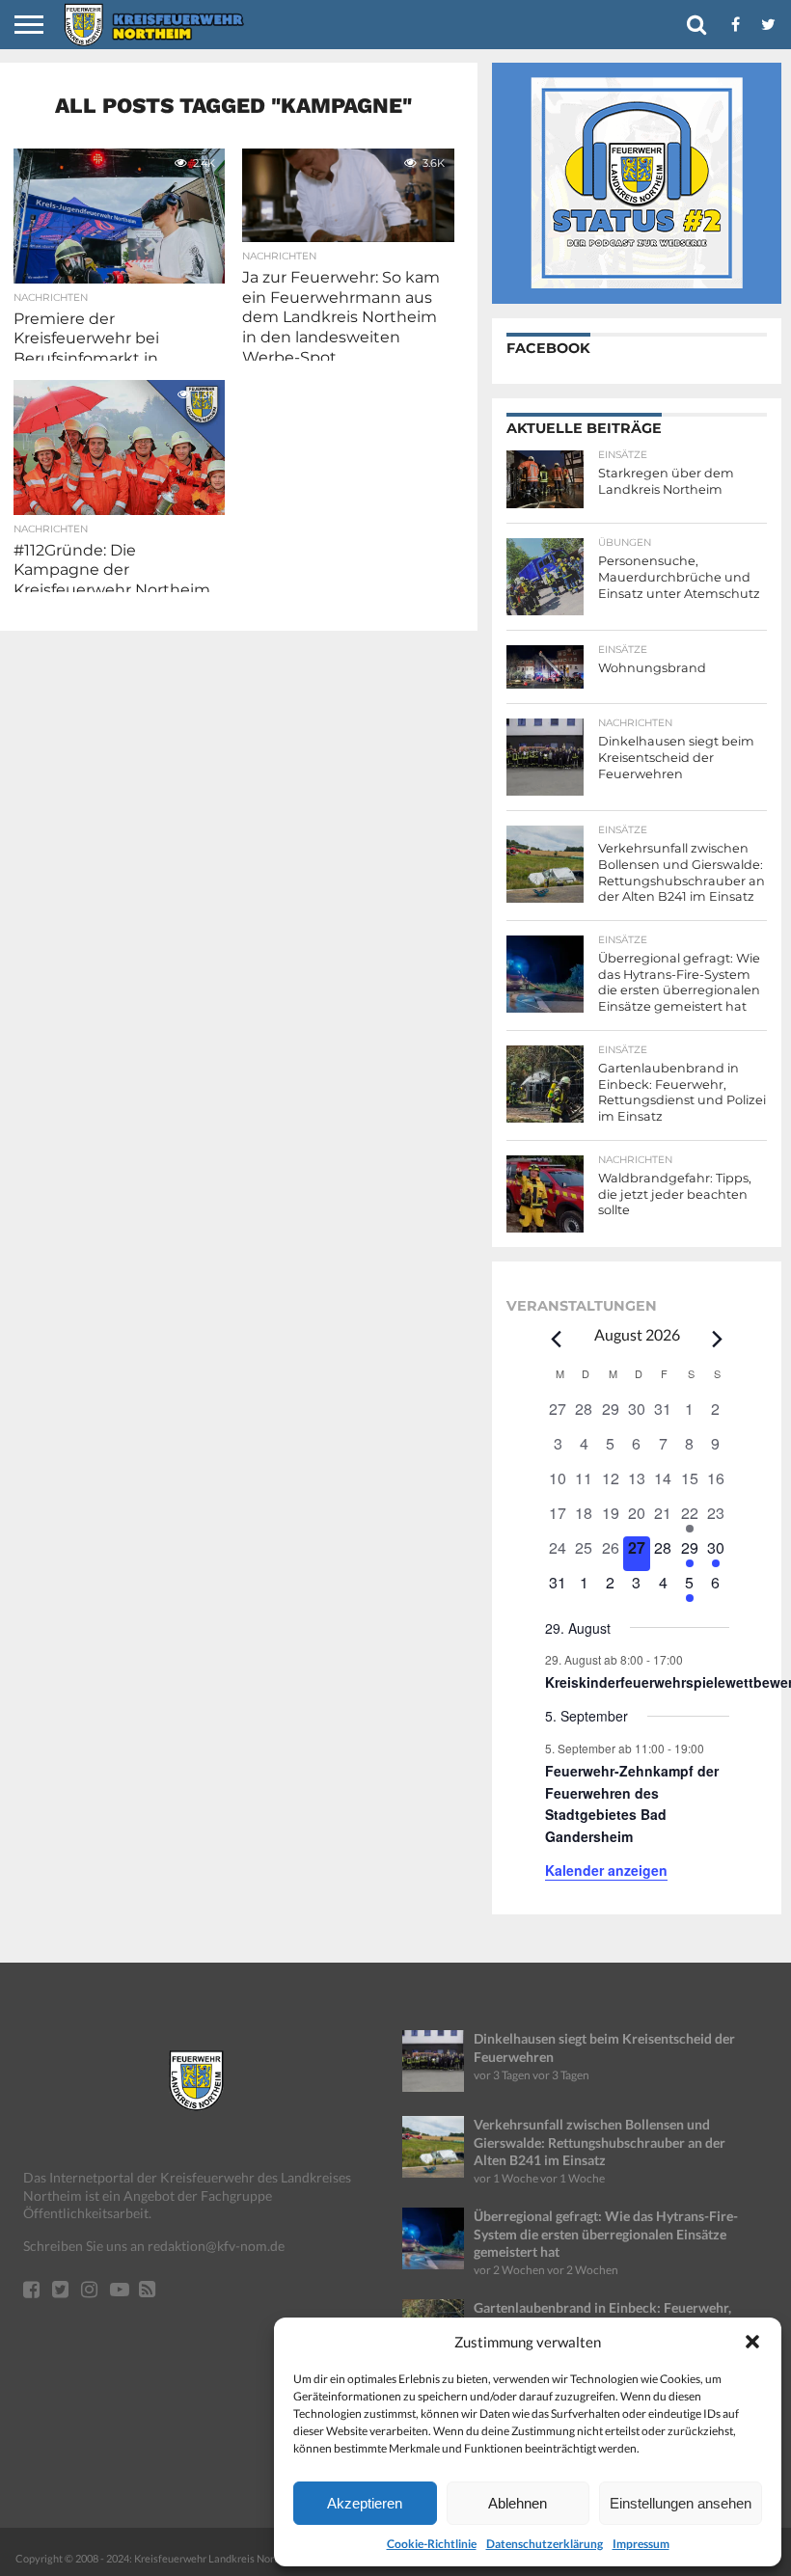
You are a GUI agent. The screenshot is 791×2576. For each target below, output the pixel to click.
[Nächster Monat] (718, 1339)
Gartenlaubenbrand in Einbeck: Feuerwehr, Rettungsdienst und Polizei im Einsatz (602, 2317)
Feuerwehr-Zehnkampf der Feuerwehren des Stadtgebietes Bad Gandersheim (632, 1803)
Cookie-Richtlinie (432, 2544)
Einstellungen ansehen (681, 2503)
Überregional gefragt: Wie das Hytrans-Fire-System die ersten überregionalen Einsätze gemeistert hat (606, 2234)
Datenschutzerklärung (545, 2544)
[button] (752, 2342)
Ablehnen (518, 2503)
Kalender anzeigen (606, 1870)
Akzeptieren (365, 2503)
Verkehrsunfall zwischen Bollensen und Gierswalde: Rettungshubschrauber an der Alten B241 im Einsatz (600, 2142)
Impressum (641, 2544)
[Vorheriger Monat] (557, 1339)
